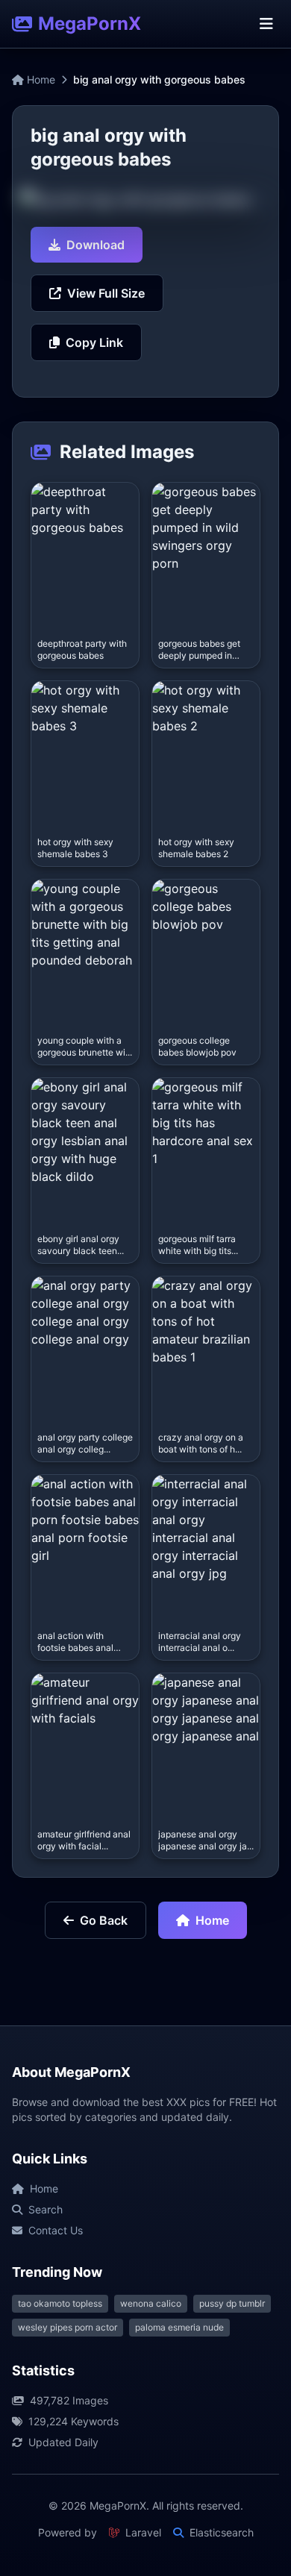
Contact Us (56, 2230)
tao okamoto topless (60, 2303)
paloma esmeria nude (179, 2327)
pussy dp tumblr (232, 2303)
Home (40, 79)
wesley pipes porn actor (68, 2327)
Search (46, 2209)
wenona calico (151, 2303)
